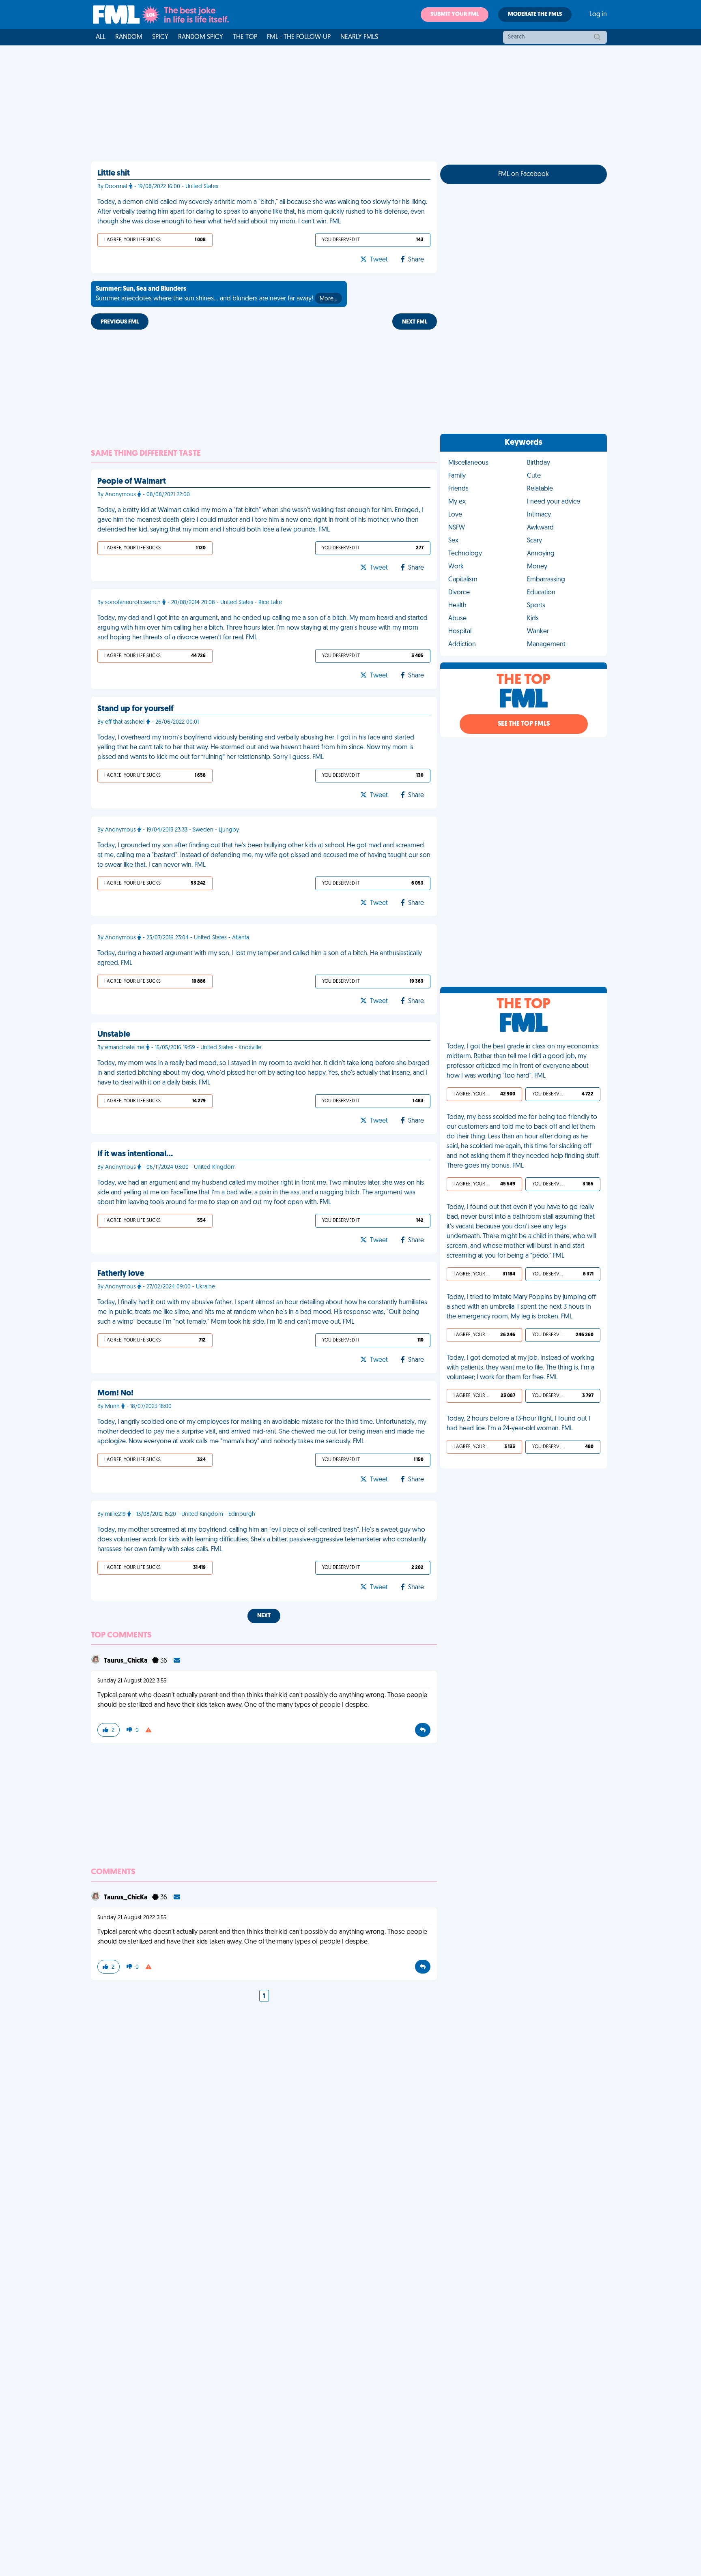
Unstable (114, 1035)
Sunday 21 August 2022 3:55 (132, 1681)
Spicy (160, 37)
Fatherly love (121, 1274)
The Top (245, 37)
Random (129, 37)
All (101, 37)
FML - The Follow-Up (299, 37)
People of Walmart (132, 482)
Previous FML (120, 322)
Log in (598, 15)
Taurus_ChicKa (126, 1661)
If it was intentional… (135, 1154)
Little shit (114, 174)
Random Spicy (201, 37)
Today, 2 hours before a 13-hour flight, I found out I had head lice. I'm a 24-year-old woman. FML (518, 1424)
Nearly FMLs (359, 37)
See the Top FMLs (524, 724)
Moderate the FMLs (535, 14)
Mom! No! (115, 1393)
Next (264, 1616)
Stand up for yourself (135, 709)
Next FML (415, 322)
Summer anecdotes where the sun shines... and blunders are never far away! (216, 294)
